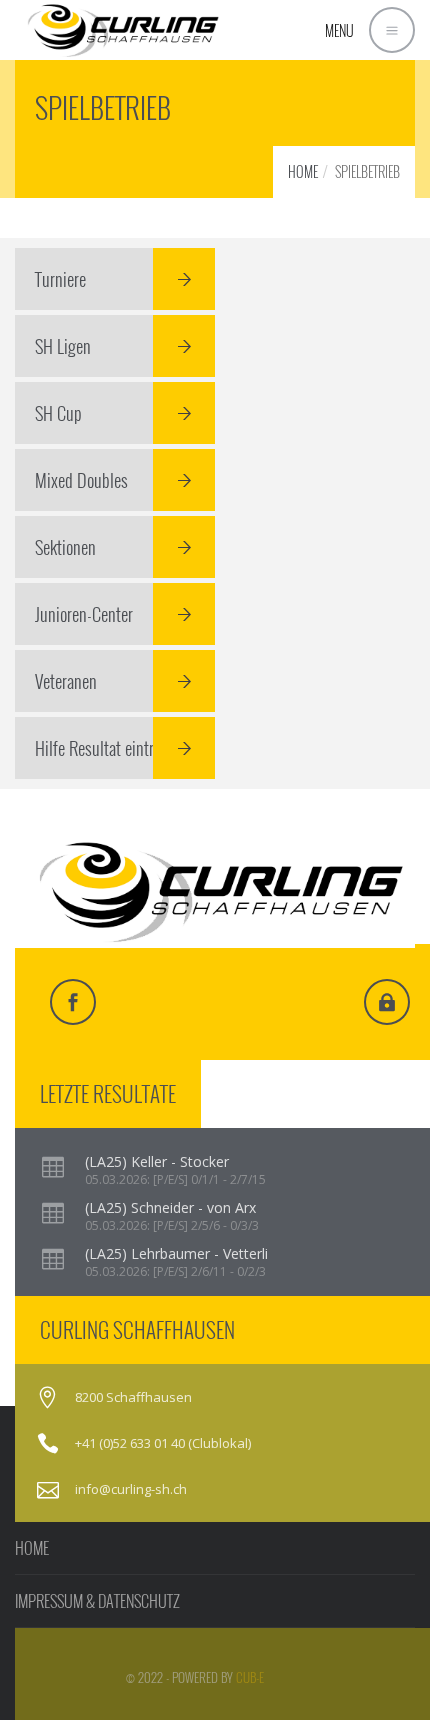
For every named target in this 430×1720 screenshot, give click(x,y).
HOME (303, 171)
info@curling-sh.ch (131, 1489)
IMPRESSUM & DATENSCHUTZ (97, 1601)
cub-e (250, 1677)
